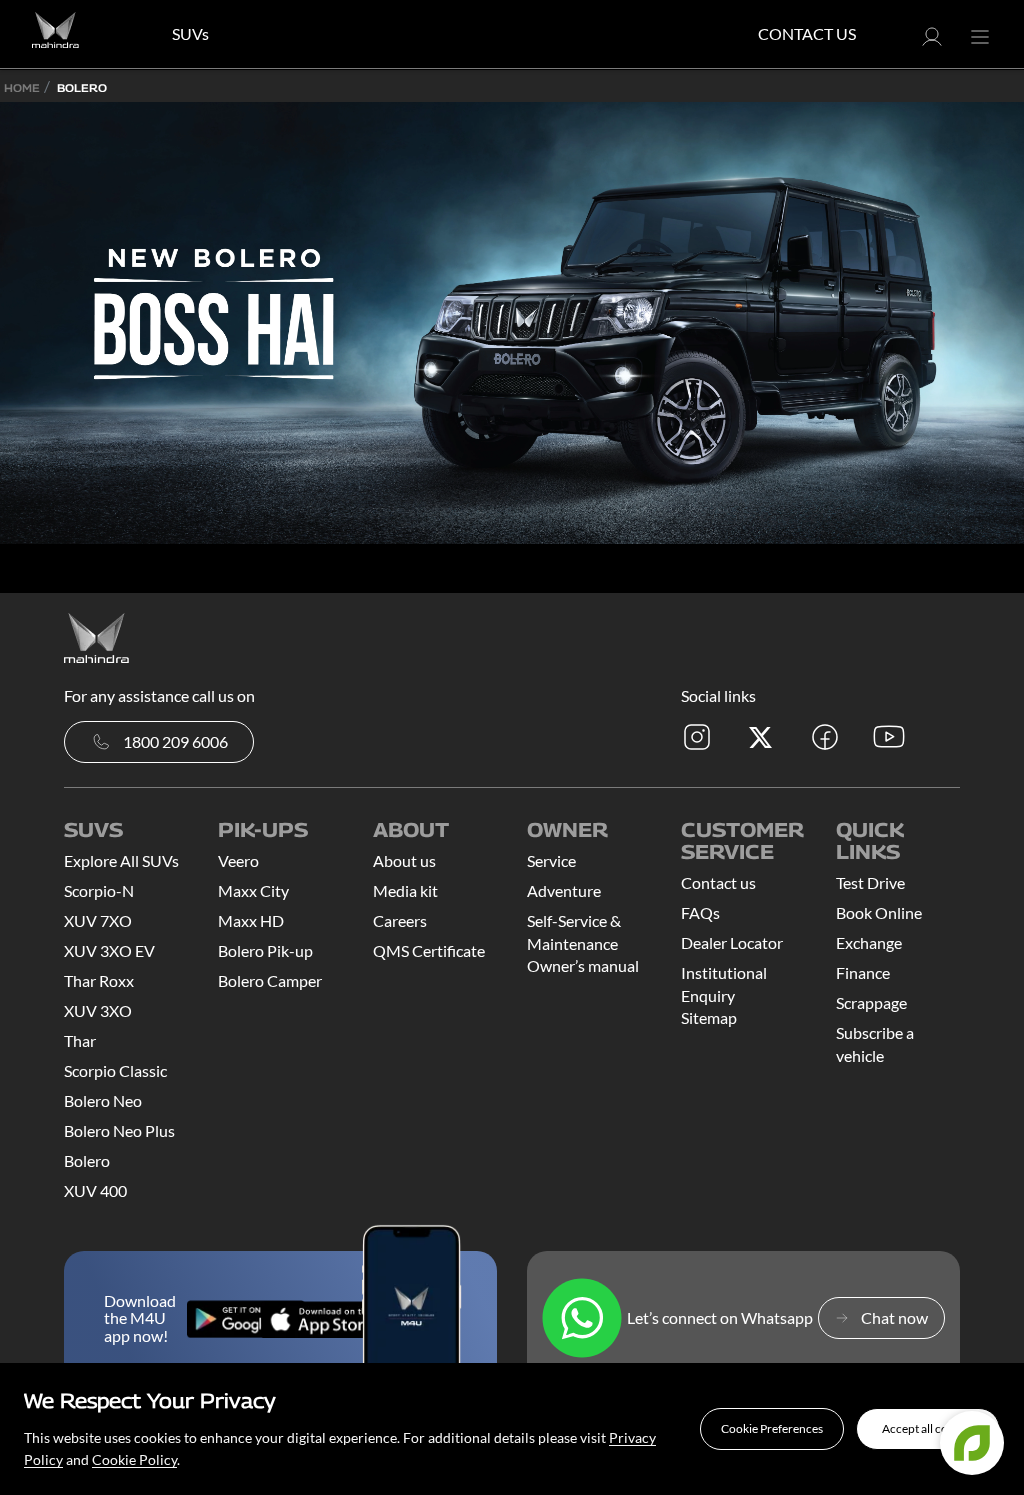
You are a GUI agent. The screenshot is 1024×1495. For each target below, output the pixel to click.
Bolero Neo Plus (119, 1130)
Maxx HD (251, 920)
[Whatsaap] (582, 1318)
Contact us (718, 882)
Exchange (869, 942)
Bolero (87, 1160)
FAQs (700, 912)
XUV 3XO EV (109, 950)
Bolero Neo (103, 1100)
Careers (400, 920)
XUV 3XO (98, 1010)
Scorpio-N (99, 890)
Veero (238, 860)
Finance (863, 972)
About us (404, 860)
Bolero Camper (270, 980)
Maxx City (253, 890)
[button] (772, 1429)
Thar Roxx (99, 980)
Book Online (879, 912)
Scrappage (871, 1002)
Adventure (564, 890)
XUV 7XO (98, 920)
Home (22, 87)
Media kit (405, 890)
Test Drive (870, 882)
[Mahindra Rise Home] (55, 34)
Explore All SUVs (121, 860)
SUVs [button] (190, 33)
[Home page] (96, 635)
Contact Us (807, 33)
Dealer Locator (732, 942)
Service (551, 860)
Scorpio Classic (115, 1070)
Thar (80, 1040)
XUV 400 (95, 1190)
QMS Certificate (429, 950)
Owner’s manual (583, 965)
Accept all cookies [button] (928, 1428)
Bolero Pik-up (265, 950)
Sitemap (709, 1017)
